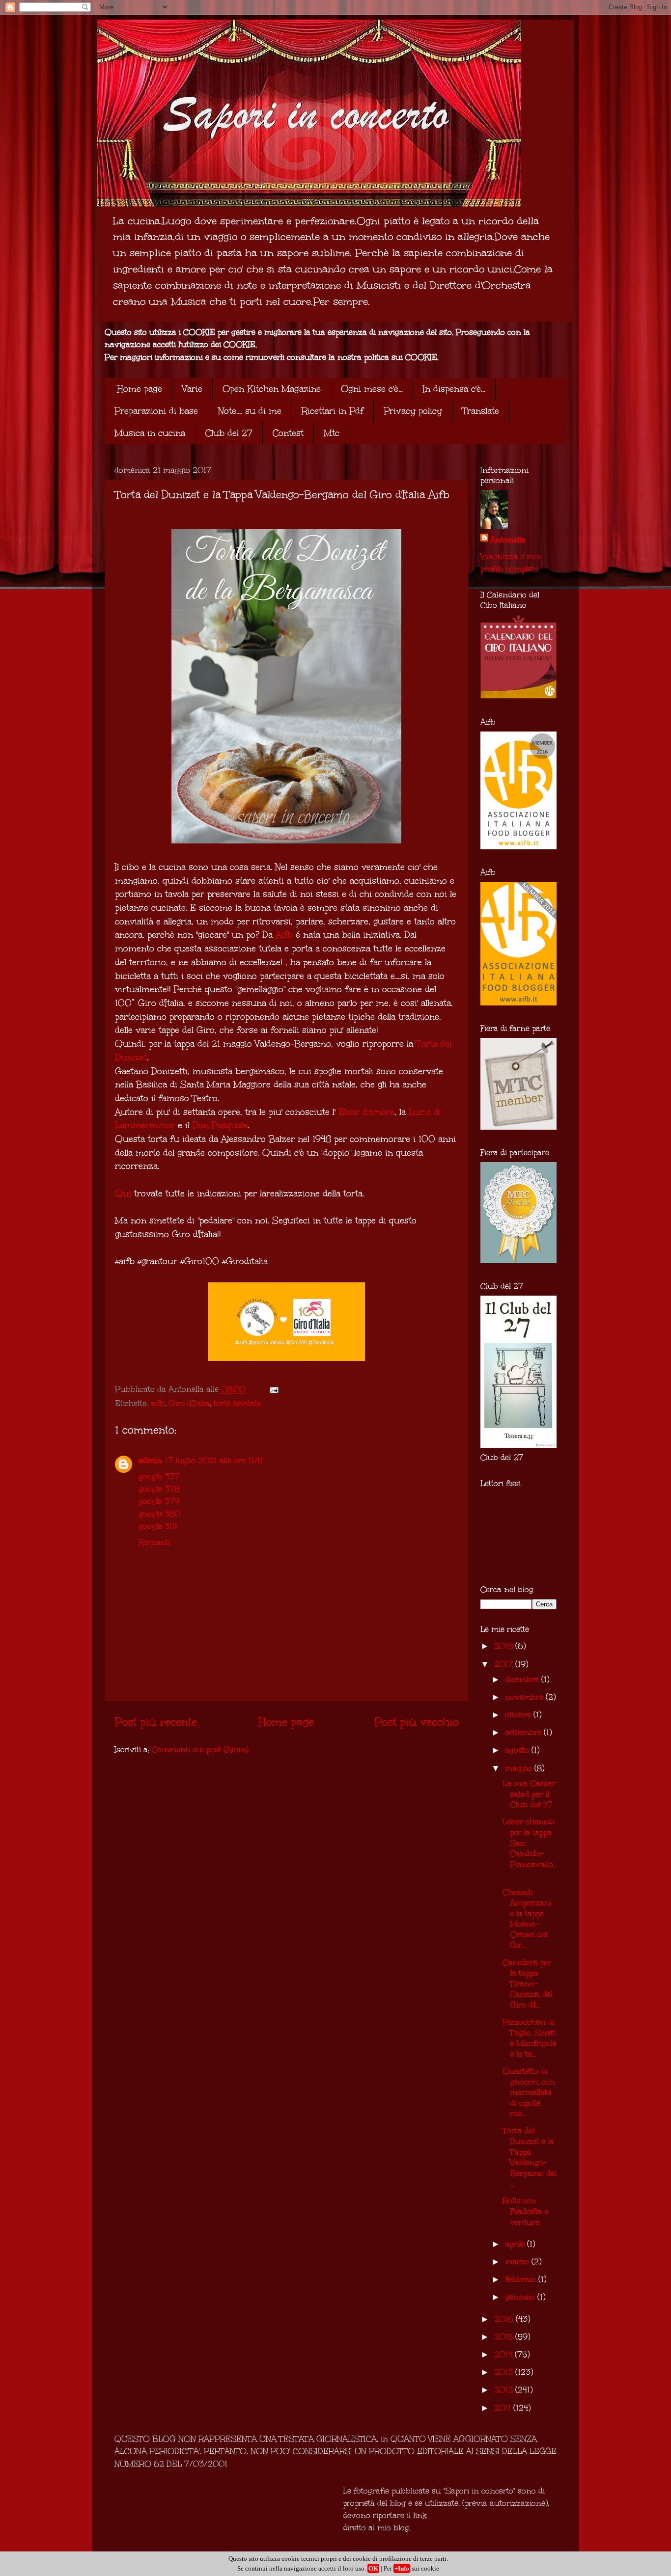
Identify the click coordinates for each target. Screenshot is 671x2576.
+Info (402, 2568)
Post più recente (156, 1722)
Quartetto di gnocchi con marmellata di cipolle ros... (529, 2092)
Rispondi (154, 1542)
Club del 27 (229, 433)
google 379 (159, 1501)
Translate (481, 411)
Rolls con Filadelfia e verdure (525, 2211)
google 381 (158, 1526)
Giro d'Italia (189, 1403)
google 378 (159, 1489)
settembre (524, 1732)
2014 (504, 2354)
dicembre (523, 1679)
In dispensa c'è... (454, 389)
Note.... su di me (250, 411)
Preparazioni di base (156, 411)
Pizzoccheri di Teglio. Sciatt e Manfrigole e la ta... (530, 2038)
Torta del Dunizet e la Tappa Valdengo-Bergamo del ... (530, 2157)
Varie (192, 389)
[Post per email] (273, 1389)
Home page (140, 389)
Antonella (508, 540)
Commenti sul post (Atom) (200, 1749)
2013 (505, 2372)
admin (150, 1460)
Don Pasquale (220, 1125)
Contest (288, 433)
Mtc (332, 433)
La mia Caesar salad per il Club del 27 (529, 1794)
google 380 (159, 1514)
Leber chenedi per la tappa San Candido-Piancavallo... (529, 1848)
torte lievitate (237, 1403)
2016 (505, 2319)
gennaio (521, 2297)
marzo (518, 2262)
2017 (505, 1664)
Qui (123, 1193)
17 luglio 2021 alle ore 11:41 (214, 1460)
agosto (518, 1750)
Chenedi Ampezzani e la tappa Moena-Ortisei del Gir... (527, 1919)
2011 (504, 2408)
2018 (505, 1646)
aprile (516, 2244)
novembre (525, 1697)
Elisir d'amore (366, 1112)
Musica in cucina (150, 433)
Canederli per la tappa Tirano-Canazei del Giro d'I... (528, 1984)
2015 (505, 2337)
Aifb (284, 935)
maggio (520, 1768)
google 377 (159, 1477)
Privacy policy (413, 411)
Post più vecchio (416, 1722)
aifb (157, 1403)
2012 (505, 2390)
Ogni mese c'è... (372, 389)
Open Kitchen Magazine (272, 389)
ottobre (519, 1715)
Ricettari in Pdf (333, 411)
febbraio (522, 2279)
